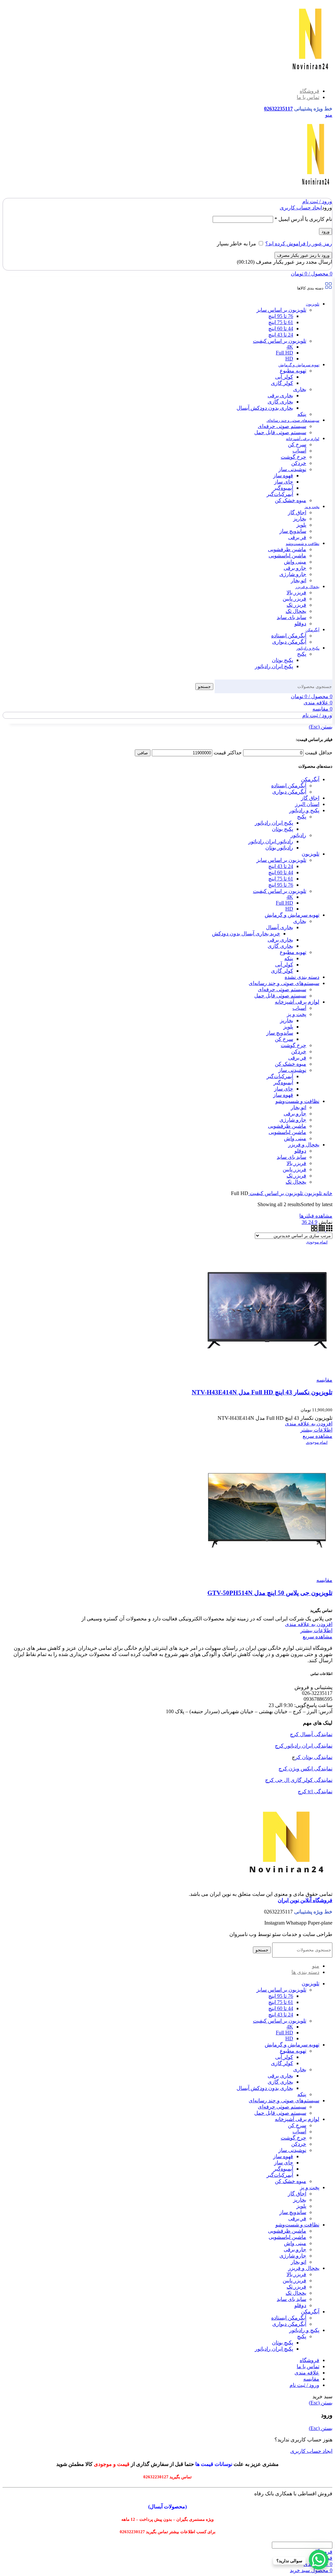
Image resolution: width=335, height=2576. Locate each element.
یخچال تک (296, 611)
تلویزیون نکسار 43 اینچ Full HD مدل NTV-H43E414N (262, 1392)
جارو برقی (295, 568)
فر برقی (297, 537)
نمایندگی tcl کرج (315, 1791)
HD (289, 359)
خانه (327, 1193)
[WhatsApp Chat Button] (319, 2560)
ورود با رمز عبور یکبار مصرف (303, 255)
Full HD (284, 353)
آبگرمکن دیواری (289, 642)
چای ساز (284, 482)
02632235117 (278, 109)
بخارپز (300, 519)
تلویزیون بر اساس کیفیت (280, 341)
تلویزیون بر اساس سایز (281, 310)
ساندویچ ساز (293, 531)
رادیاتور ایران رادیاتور (271, 841)
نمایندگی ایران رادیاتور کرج (304, 1746)
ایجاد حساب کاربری (301, 208)
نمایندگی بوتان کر (314, 1757)
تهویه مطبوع (293, 371)
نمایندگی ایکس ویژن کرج (305, 1769)
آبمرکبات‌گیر (280, 494)
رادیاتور (298, 835)
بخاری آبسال (280, 927)
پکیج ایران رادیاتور (274, 666)
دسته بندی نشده (302, 977)
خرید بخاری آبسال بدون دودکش (246, 934)
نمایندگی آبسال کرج (311, 1734)
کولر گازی (282, 383)
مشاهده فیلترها (316, 1216)
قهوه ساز (283, 476)
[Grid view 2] (314, 1230)
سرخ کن (297, 444)
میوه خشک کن (291, 500)
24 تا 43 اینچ (281, 335)
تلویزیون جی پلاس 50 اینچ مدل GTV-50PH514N (270, 1593)
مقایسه (311, 2379)
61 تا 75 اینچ (281, 322)
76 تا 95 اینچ (281, 316)
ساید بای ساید (291, 617)
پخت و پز (297, 1014)
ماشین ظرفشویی (287, 549)
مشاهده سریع (317, 1436)
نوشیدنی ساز (292, 469)
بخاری (300, 389)
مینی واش (295, 562)
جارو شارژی (293, 574)
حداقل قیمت (319, 753)
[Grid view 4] (321, 1230)
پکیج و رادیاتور (304, 810)
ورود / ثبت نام (304, 2385)
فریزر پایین (294, 599)
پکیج (302, 654)
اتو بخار (299, 580)
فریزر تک (296, 605)
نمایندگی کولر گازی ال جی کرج (299, 1780)
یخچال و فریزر (304, 1145)
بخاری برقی (280, 395)
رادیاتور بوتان (279, 848)
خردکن (299, 463)
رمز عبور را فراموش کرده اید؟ (299, 244)
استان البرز (307, 804)
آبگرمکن (310, 779)
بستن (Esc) (321, 727)
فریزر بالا (296, 592)
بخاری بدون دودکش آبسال (265, 408)
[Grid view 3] (329, 1230)
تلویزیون (310, 854)
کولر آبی (284, 377)
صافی (143, 753)
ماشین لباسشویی (287, 556)
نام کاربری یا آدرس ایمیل (303, 219)
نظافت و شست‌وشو (297, 1101)
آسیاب (299, 451)
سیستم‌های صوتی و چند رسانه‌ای (284, 983)
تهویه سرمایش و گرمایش (292, 915)
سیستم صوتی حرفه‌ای (282, 426)
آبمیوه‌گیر (283, 488)
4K (290, 347)
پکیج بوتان (282, 660)
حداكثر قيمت (228, 753)
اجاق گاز (297, 512)
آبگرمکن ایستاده (289, 636)
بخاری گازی (280, 402)
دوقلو (300, 623)
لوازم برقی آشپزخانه (297, 1002)
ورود (326, 231)
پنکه (302, 414)
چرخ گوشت (293, 457)
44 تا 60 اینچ (281, 328)
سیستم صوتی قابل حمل (280, 432)
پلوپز (301, 525)
